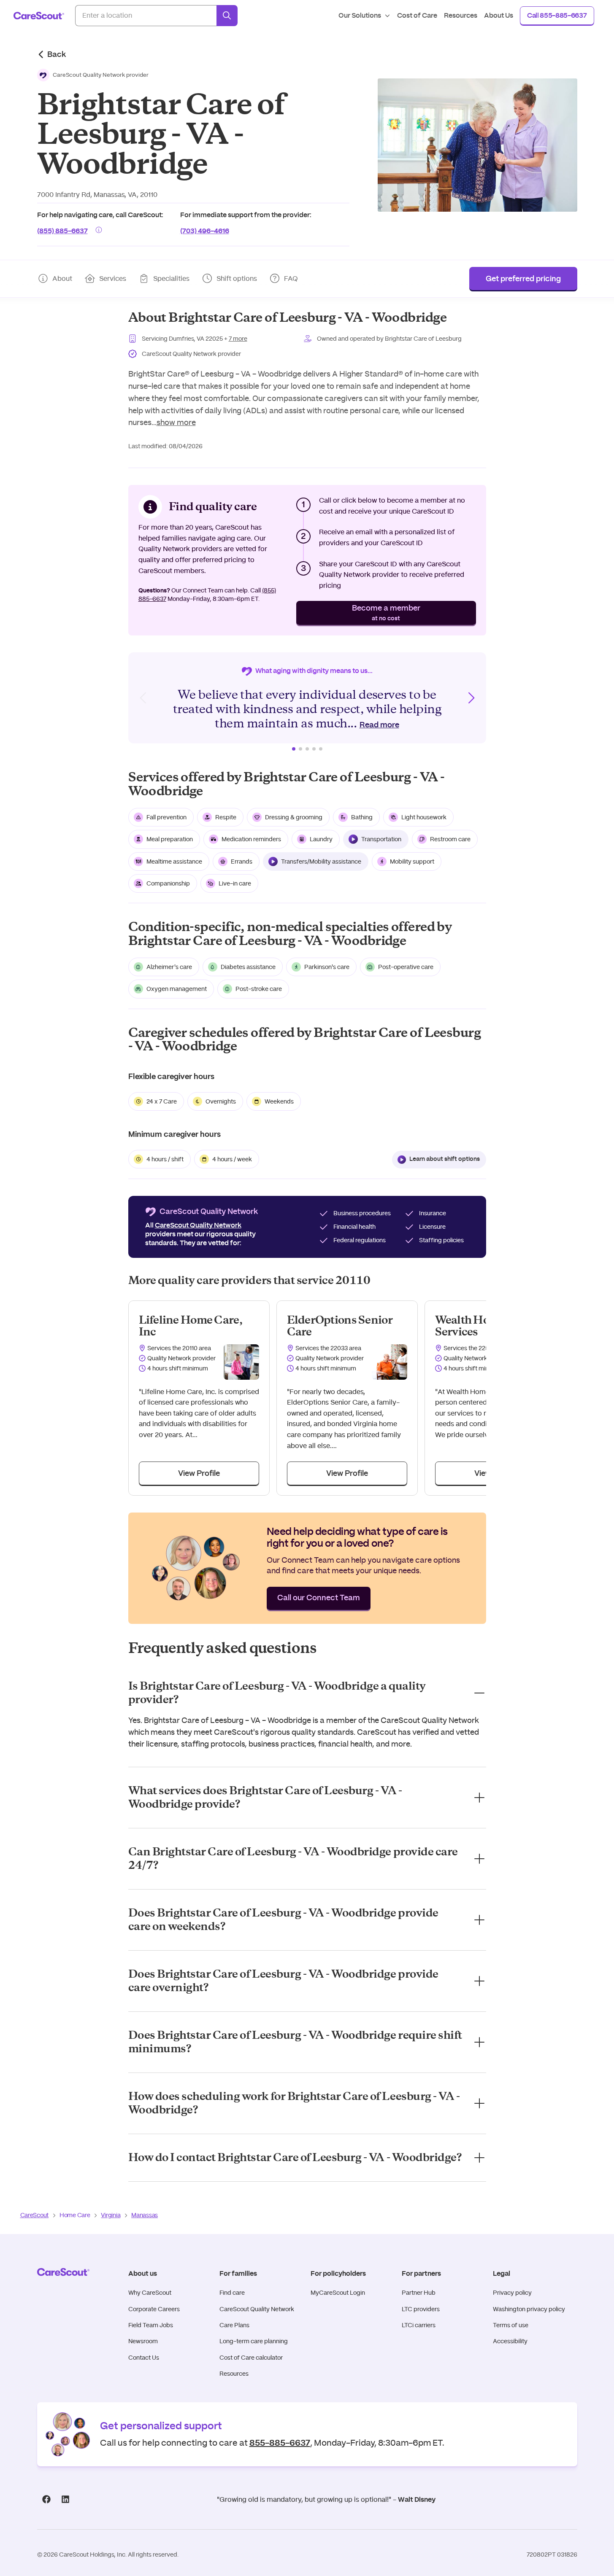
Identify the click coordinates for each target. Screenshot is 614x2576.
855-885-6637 (280, 2442)
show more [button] (176, 423)
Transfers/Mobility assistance (321, 861)
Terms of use (511, 2325)
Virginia (111, 2215)
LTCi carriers (419, 2325)
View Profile (199, 1474)
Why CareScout (150, 2293)
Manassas (145, 2215)
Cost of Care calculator (251, 2358)
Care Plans (234, 2325)
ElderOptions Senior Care (340, 1326)
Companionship (168, 883)
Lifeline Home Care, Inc (191, 1326)
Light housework (424, 817)
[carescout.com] (39, 16)
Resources (234, 2374)
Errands (242, 861)
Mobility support (412, 861)
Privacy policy (512, 2293)
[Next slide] (471, 698)
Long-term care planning (254, 2341)
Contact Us (144, 2358)
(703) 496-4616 (205, 230)
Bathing (362, 817)
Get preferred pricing (523, 279)
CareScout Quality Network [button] (198, 1225)
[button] (93, 75)
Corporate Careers (154, 2309)
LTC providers (421, 2309)
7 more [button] (238, 339)
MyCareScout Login (338, 2293)
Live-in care (235, 883)
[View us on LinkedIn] (66, 2499)
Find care (232, 2293)
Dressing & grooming (294, 817)
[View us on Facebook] (47, 2499)
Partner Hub (419, 2293)
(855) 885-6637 (62, 230)
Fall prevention (166, 817)
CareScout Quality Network (257, 2309)
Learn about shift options (445, 1159)
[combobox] (146, 16)
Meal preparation (170, 839)
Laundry (321, 839)
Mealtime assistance (174, 861)
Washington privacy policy (529, 2309)
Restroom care (450, 839)
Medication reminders (251, 839)
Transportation (381, 839)
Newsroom (143, 2341)
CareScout (34, 2215)
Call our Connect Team (319, 1598)
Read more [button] (379, 725)
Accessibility (510, 2341)
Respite (226, 817)
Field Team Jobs (151, 2325)
